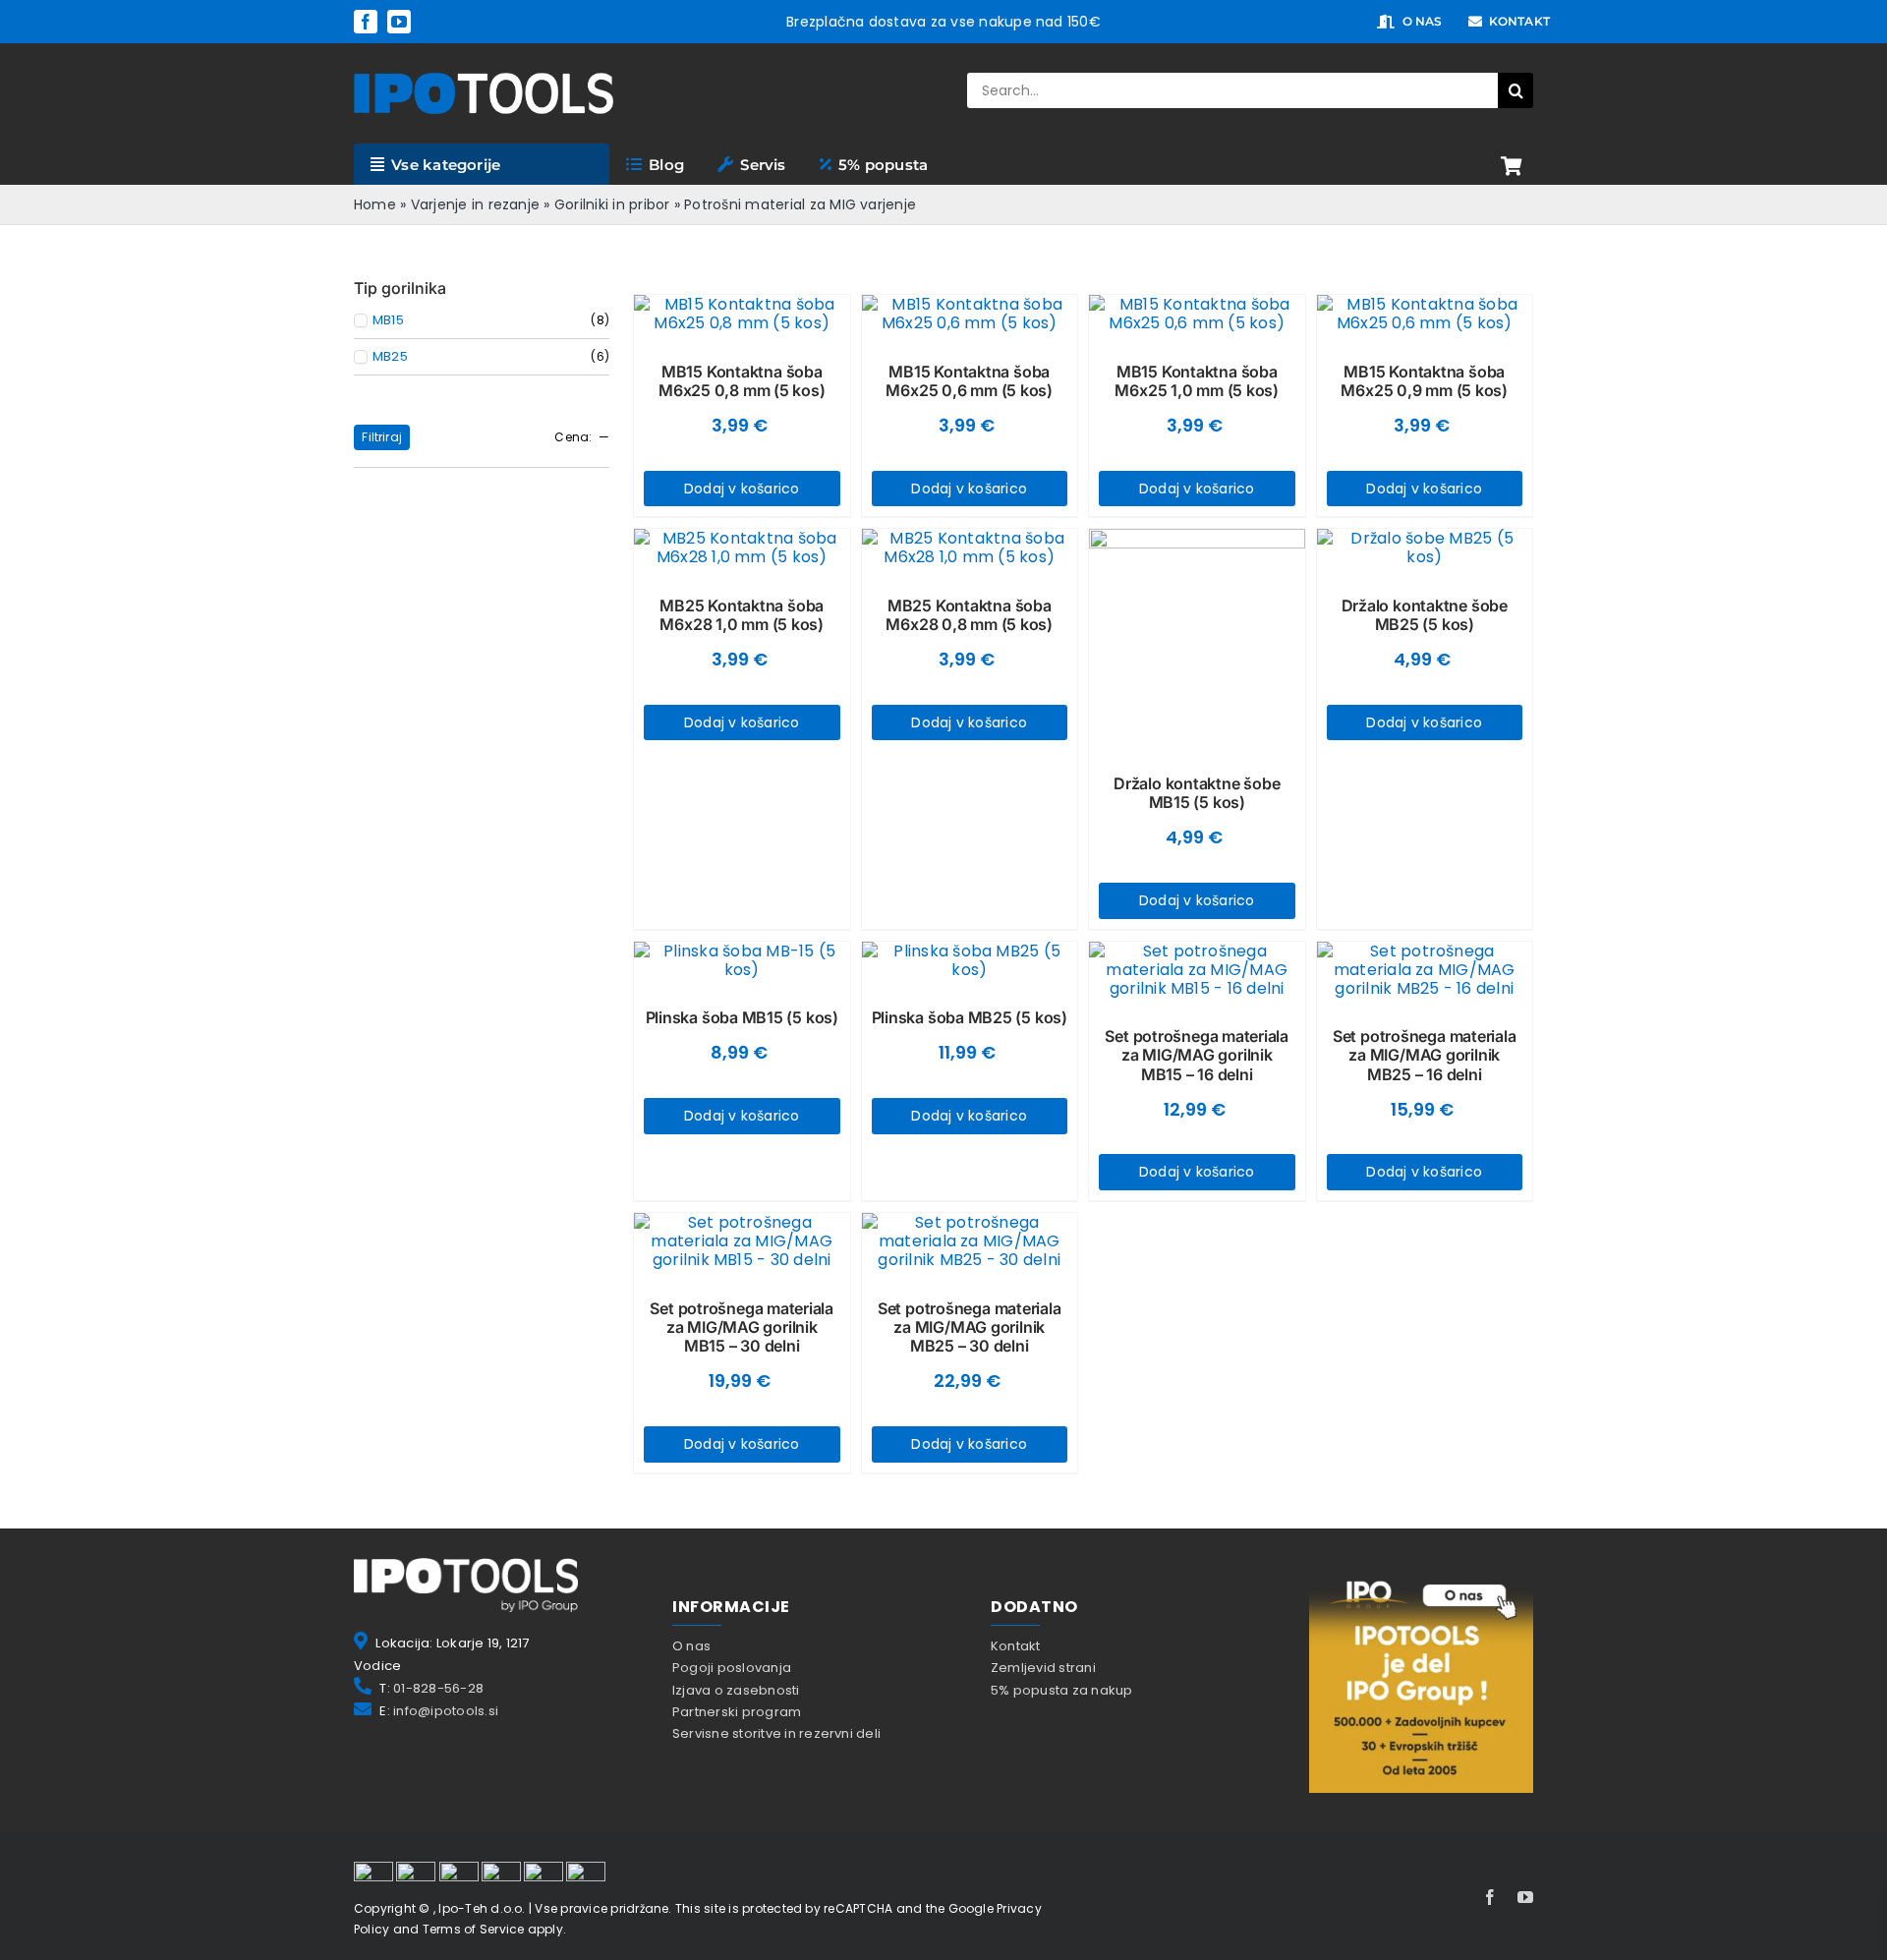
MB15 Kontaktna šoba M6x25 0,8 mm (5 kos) (742, 381)
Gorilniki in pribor (612, 204)
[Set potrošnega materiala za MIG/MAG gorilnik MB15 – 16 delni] (1197, 970)
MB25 (390, 357)
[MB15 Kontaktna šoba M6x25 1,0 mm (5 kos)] (1197, 314)
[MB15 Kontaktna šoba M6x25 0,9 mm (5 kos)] (1425, 314)
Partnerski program (737, 1712)
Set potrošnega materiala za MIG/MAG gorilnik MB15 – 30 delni (742, 1327)
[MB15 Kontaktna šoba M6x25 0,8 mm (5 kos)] (742, 314)
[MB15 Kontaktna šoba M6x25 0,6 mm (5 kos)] (970, 314)
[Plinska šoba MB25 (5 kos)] (970, 960)
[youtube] (399, 22)
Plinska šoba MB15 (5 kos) (742, 1017)
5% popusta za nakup (1062, 1690)
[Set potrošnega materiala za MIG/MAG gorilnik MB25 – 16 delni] (1425, 970)
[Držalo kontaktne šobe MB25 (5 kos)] (1425, 548)
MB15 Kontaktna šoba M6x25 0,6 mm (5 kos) (969, 381)
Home (375, 204)
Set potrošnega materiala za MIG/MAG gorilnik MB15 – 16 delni (1197, 1055)
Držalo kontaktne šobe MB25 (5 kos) (1425, 615)
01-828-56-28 (438, 1688)
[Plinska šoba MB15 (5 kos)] (742, 960)
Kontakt (1016, 1646)
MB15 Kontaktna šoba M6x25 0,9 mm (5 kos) (1424, 381)
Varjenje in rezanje (476, 204)
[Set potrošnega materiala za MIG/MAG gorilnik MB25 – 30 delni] (970, 1241)
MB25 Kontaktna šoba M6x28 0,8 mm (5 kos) (969, 615)
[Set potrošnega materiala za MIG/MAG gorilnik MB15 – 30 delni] (742, 1241)
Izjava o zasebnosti (736, 1690)
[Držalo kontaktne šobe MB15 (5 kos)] (1197, 637)
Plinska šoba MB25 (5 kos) (970, 1017)
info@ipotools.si (446, 1711)
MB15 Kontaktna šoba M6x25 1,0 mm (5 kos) (1197, 381)
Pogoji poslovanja (732, 1668)
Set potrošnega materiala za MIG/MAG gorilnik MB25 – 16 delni (1425, 1055)
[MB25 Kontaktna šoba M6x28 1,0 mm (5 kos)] (742, 548)
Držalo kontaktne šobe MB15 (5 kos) (1197, 793)
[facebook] (366, 22)
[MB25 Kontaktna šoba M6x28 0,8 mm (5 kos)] (970, 548)
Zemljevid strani (1043, 1668)
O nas (691, 1646)
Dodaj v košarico (742, 489)
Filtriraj (382, 437)
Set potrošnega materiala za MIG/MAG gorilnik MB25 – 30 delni (970, 1327)
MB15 (388, 320)
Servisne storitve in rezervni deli (776, 1733)
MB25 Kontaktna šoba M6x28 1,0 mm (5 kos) (742, 615)
